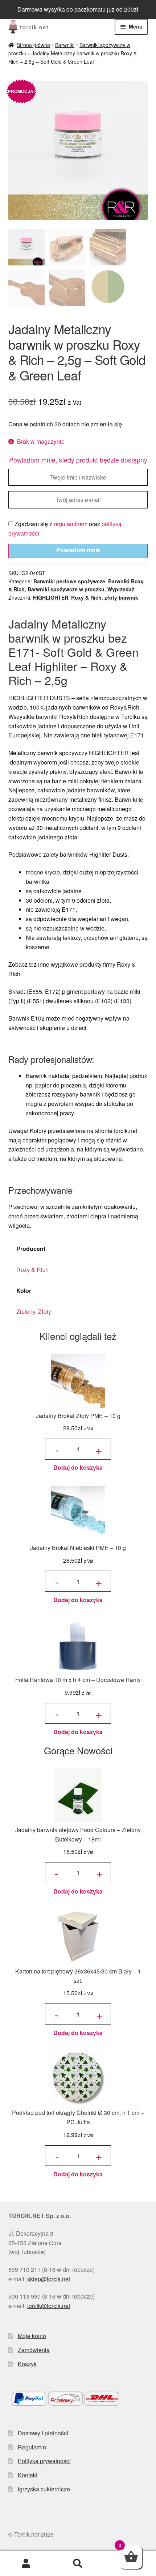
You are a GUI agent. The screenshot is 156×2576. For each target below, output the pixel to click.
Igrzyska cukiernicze (44, 2489)
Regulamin (32, 2447)
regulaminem (71, 524)
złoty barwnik (121, 597)
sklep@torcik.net (49, 2279)
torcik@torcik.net (49, 2306)
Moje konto (32, 2336)
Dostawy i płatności (43, 2433)
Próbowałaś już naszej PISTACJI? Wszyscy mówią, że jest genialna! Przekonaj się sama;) (78, 9)
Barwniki (65, 45)
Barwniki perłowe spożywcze (69, 581)
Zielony (26, 1312)
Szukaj (78, 2564)
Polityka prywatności (44, 2461)
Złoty (45, 1312)
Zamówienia (34, 2350)
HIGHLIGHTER (51, 597)
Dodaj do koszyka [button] (78, 1467)
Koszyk (27, 2364)
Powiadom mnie (78, 550)
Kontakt (28, 2475)
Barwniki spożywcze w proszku (66, 589)
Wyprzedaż (121, 589)
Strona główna (33, 45)
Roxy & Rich (86, 597)
